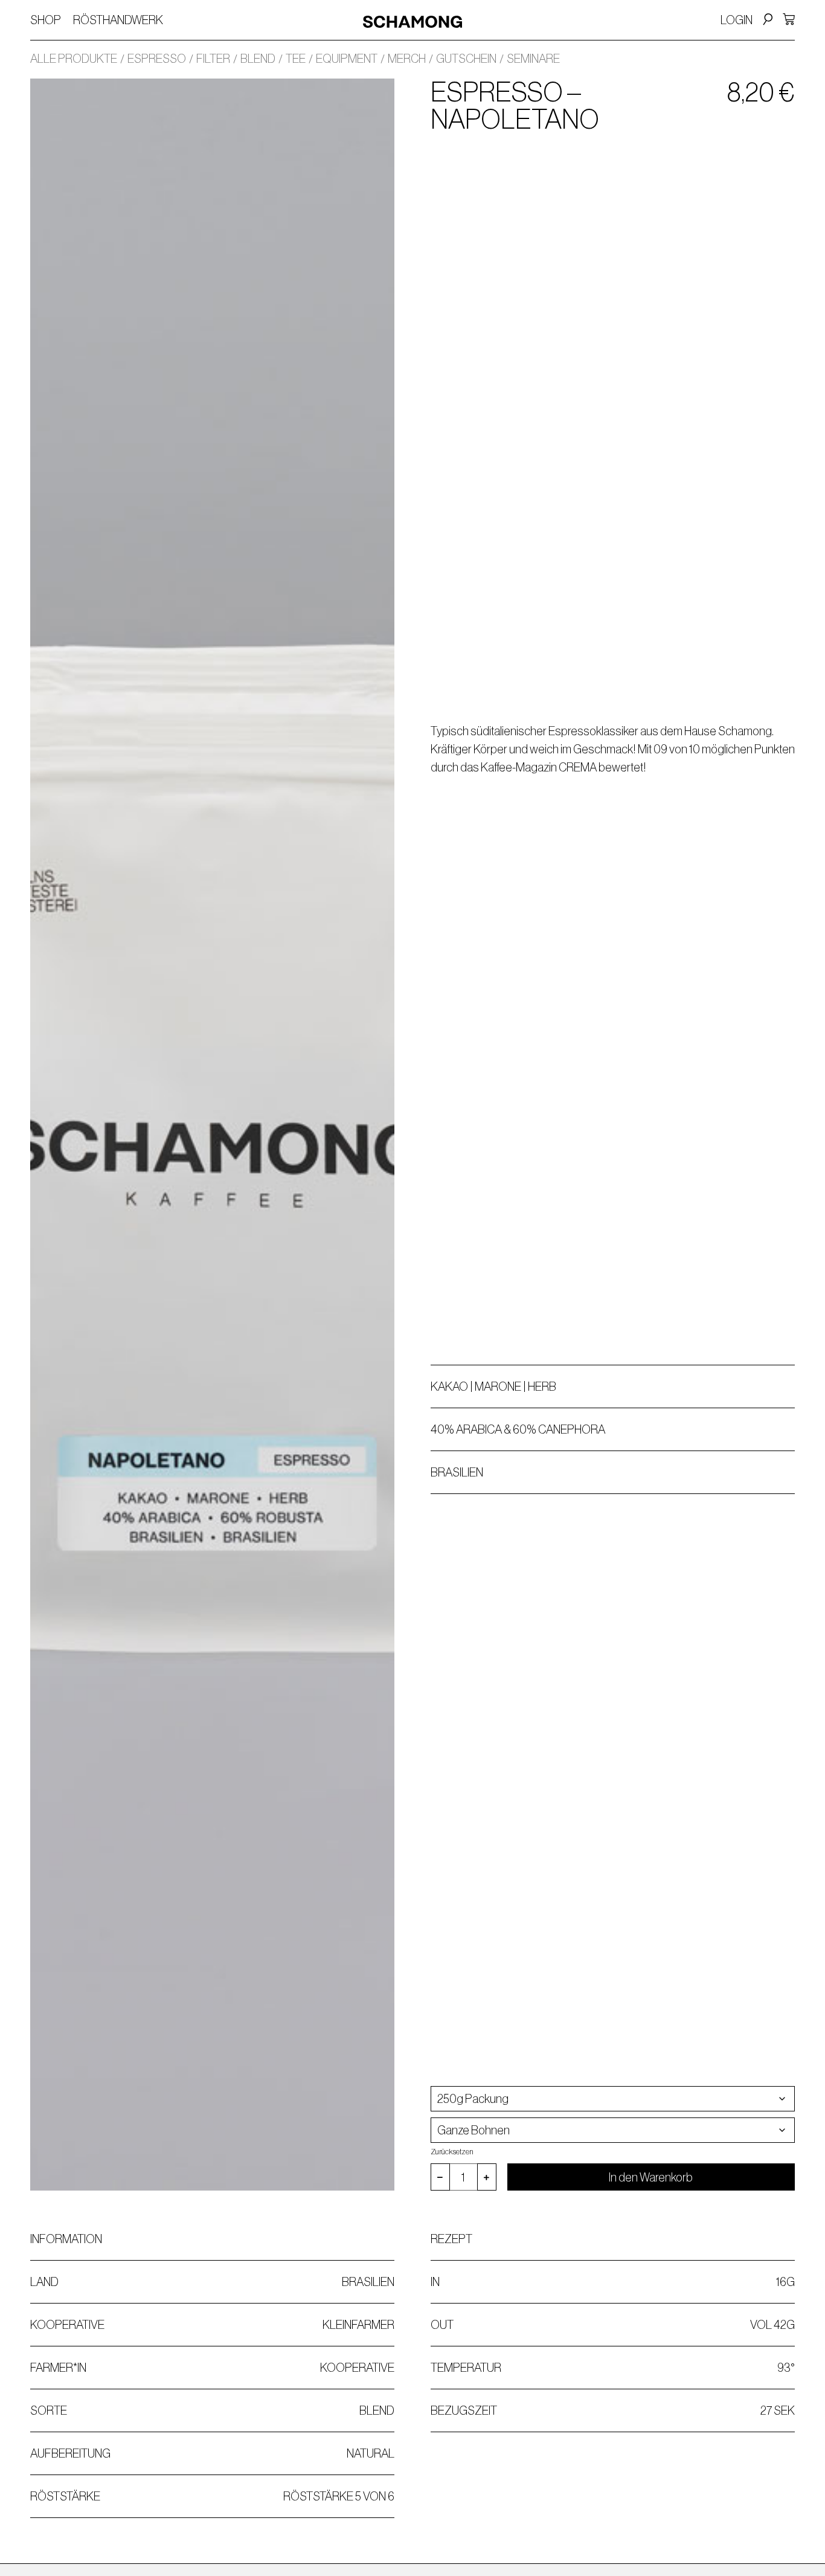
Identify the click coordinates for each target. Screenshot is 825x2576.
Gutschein (466, 59)
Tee (296, 59)
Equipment (347, 59)
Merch (407, 59)
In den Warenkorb (651, 2177)
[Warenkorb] (789, 19)
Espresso (157, 59)
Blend (258, 59)
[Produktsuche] (766, 20)
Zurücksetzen (452, 2152)
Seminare (533, 59)
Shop (46, 20)
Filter (213, 59)
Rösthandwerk (118, 20)
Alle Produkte (74, 59)
